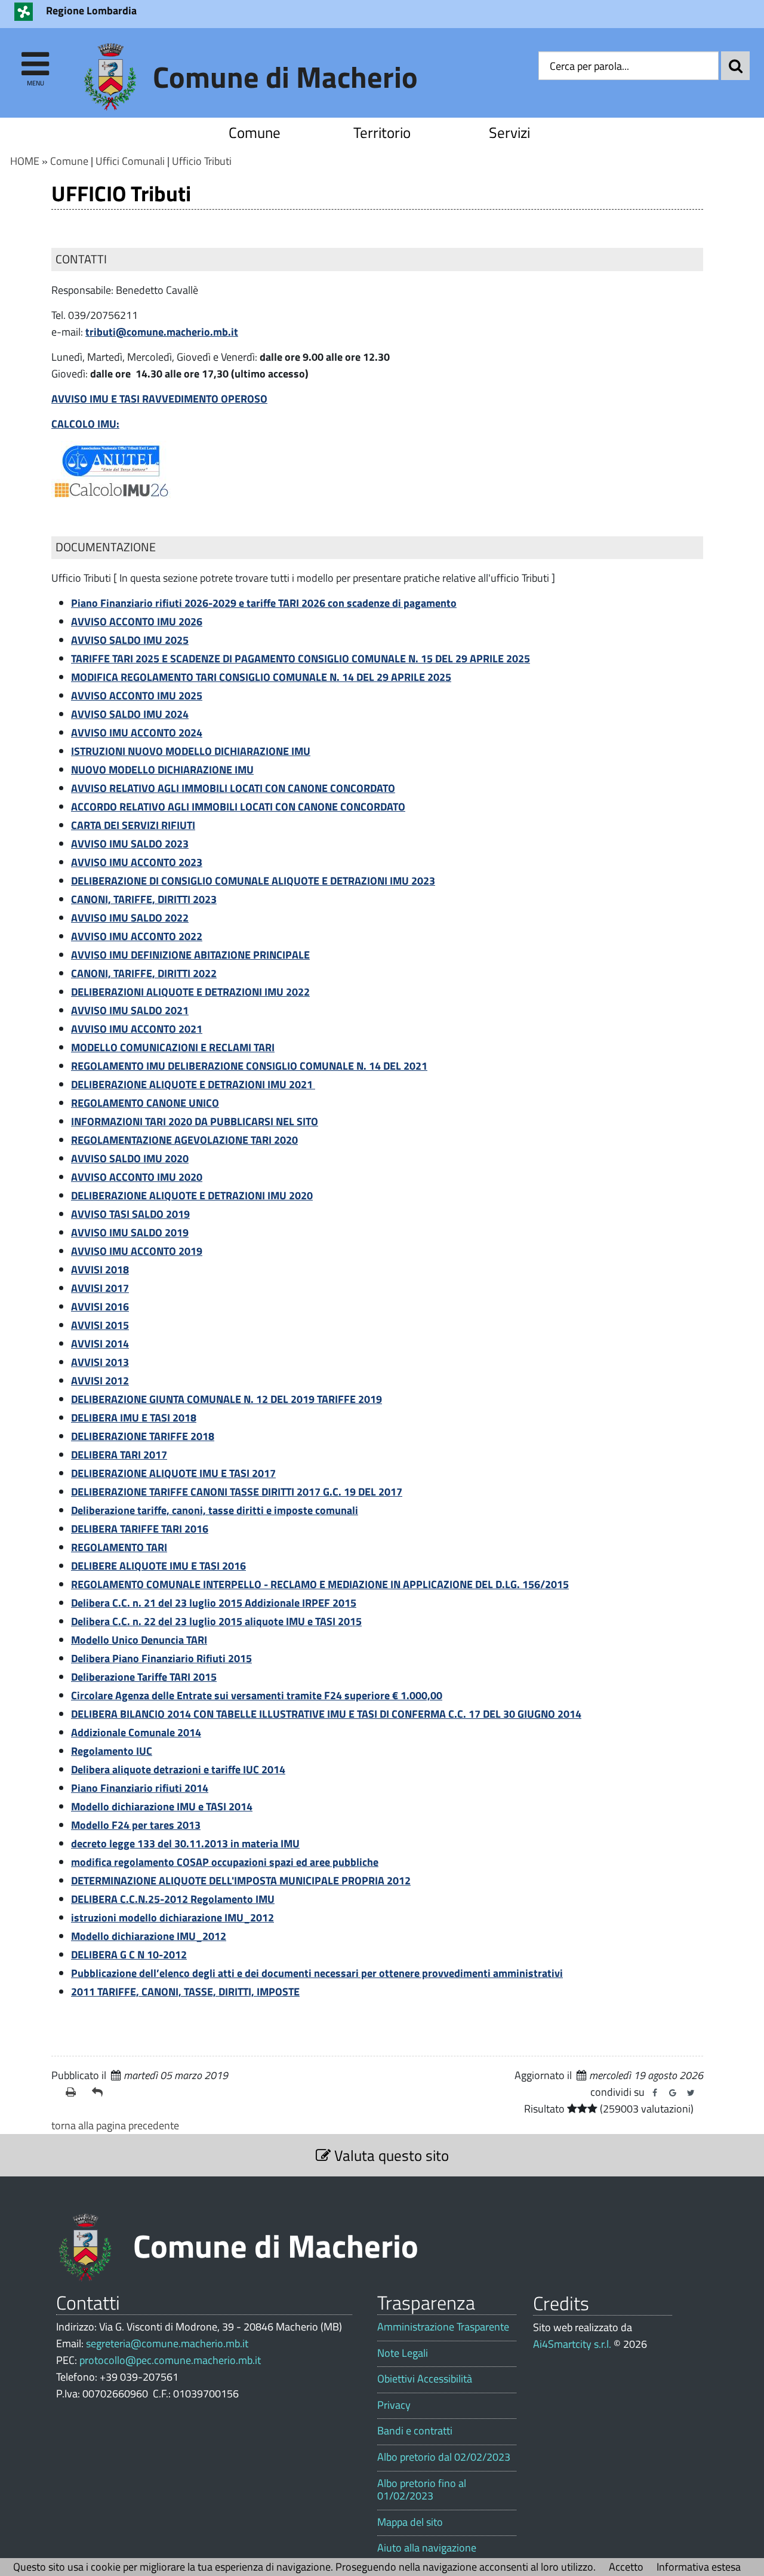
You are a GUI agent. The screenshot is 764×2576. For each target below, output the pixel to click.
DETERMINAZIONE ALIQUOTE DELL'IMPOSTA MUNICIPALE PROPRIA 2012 (241, 1880)
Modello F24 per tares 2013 (136, 1825)
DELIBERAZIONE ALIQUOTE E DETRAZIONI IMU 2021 (193, 1084)
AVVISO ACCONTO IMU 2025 (137, 696)
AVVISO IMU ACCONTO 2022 (137, 936)
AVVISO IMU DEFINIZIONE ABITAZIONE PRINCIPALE (190, 955)
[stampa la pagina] (74, 2092)
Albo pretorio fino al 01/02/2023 (422, 2490)
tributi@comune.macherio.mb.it (162, 332)
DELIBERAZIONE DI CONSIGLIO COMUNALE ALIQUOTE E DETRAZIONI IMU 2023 (253, 881)
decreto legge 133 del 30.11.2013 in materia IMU (185, 1843)
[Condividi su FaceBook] (655, 2093)
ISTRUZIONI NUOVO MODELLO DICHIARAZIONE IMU (191, 751)
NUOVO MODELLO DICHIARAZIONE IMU (162, 770)
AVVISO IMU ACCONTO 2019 (137, 1251)
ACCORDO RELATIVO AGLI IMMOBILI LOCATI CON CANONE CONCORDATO (238, 807)
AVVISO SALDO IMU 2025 (130, 640)
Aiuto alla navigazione (427, 2548)
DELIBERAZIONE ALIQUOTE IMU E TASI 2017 (173, 1473)
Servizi (509, 132)
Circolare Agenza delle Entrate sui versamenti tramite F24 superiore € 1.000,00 (257, 1695)
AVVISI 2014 (100, 1344)
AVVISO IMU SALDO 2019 (130, 1232)
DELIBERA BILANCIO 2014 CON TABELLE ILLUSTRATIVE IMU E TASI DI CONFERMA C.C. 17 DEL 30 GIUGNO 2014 (326, 1714)
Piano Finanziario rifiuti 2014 (140, 1788)
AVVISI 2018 (100, 1269)
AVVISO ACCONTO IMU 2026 (137, 621)
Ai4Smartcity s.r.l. (572, 2344)
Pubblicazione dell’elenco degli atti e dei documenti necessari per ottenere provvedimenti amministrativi (317, 1973)
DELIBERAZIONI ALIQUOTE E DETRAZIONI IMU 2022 (190, 992)
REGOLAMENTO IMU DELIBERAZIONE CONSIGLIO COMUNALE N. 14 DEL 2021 (249, 1066)
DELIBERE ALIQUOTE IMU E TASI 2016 (158, 1566)
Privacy (394, 2405)
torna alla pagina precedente (115, 2125)
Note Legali (403, 2353)
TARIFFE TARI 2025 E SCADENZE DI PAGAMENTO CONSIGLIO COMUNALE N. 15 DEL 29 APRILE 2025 (301, 658)
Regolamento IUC (112, 1751)
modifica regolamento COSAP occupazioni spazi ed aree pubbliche (225, 1862)
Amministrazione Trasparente (443, 2327)
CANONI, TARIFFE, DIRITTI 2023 (144, 899)
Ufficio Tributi (202, 161)
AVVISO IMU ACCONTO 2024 (137, 733)
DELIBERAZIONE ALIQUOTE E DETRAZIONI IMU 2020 (192, 1195)
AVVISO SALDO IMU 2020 (130, 1158)
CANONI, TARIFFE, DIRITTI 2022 (144, 973)
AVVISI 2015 (100, 1325)
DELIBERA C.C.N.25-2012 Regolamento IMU (173, 1899)
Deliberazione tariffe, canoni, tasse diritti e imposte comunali (215, 1510)
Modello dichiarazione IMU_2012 (149, 1936)
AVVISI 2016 (100, 1307)
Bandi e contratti (415, 2431)
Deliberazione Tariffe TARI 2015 (144, 1677)
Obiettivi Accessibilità (425, 2379)
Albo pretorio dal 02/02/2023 (444, 2457)
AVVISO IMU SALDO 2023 (130, 844)
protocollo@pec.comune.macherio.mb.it (170, 2360)
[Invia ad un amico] (100, 2092)
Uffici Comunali (130, 161)
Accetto (626, 2567)
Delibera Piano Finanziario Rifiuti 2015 (161, 1658)
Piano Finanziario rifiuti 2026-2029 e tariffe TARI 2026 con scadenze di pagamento (264, 603)
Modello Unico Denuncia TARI (139, 1640)
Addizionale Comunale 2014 (136, 1732)
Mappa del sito (410, 2522)
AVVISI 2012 (100, 1381)
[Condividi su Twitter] (691, 2093)
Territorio (382, 132)
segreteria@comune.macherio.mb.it (167, 2343)
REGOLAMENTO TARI (119, 1547)
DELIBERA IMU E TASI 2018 (134, 1418)
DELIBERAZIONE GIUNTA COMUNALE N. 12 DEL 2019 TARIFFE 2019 (227, 1399)
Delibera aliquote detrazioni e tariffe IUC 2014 (178, 1769)
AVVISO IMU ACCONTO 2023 (137, 862)
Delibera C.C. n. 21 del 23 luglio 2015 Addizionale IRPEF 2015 (214, 1603)
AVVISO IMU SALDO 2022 (130, 918)
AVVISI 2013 (100, 1362)
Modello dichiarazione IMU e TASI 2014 (162, 1806)
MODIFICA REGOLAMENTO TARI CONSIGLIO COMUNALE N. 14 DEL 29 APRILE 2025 (261, 677)
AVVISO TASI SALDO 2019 (130, 1214)
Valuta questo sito (390, 2155)
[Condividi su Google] (673, 2093)
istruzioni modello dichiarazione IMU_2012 (172, 1918)
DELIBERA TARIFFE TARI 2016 (140, 1529)
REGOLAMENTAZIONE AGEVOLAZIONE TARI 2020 (184, 1140)
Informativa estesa (699, 2567)
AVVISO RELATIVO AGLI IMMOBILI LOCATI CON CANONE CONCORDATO (233, 788)
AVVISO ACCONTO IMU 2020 (137, 1177)
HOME (25, 161)
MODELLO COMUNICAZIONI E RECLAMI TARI (173, 1047)
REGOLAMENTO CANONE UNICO (145, 1103)
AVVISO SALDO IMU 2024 (130, 714)
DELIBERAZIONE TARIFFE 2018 (143, 1436)
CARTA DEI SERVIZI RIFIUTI (133, 825)
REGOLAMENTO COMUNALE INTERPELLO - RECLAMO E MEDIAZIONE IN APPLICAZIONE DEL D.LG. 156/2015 (320, 1584)
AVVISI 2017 (100, 1288)
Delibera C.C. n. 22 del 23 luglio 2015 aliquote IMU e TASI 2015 (216, 1621)
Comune (255, 132)
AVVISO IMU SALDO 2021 (130, 1010)
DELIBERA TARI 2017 (119, 1455)
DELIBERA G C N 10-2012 (129, 1955)
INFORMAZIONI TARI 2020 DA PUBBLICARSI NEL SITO (195, 1121)
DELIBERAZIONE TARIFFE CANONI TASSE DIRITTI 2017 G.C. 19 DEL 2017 (237, 1492)
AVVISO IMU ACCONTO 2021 (137, 1029)
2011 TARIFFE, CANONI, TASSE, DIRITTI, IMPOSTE (185, 1992)
